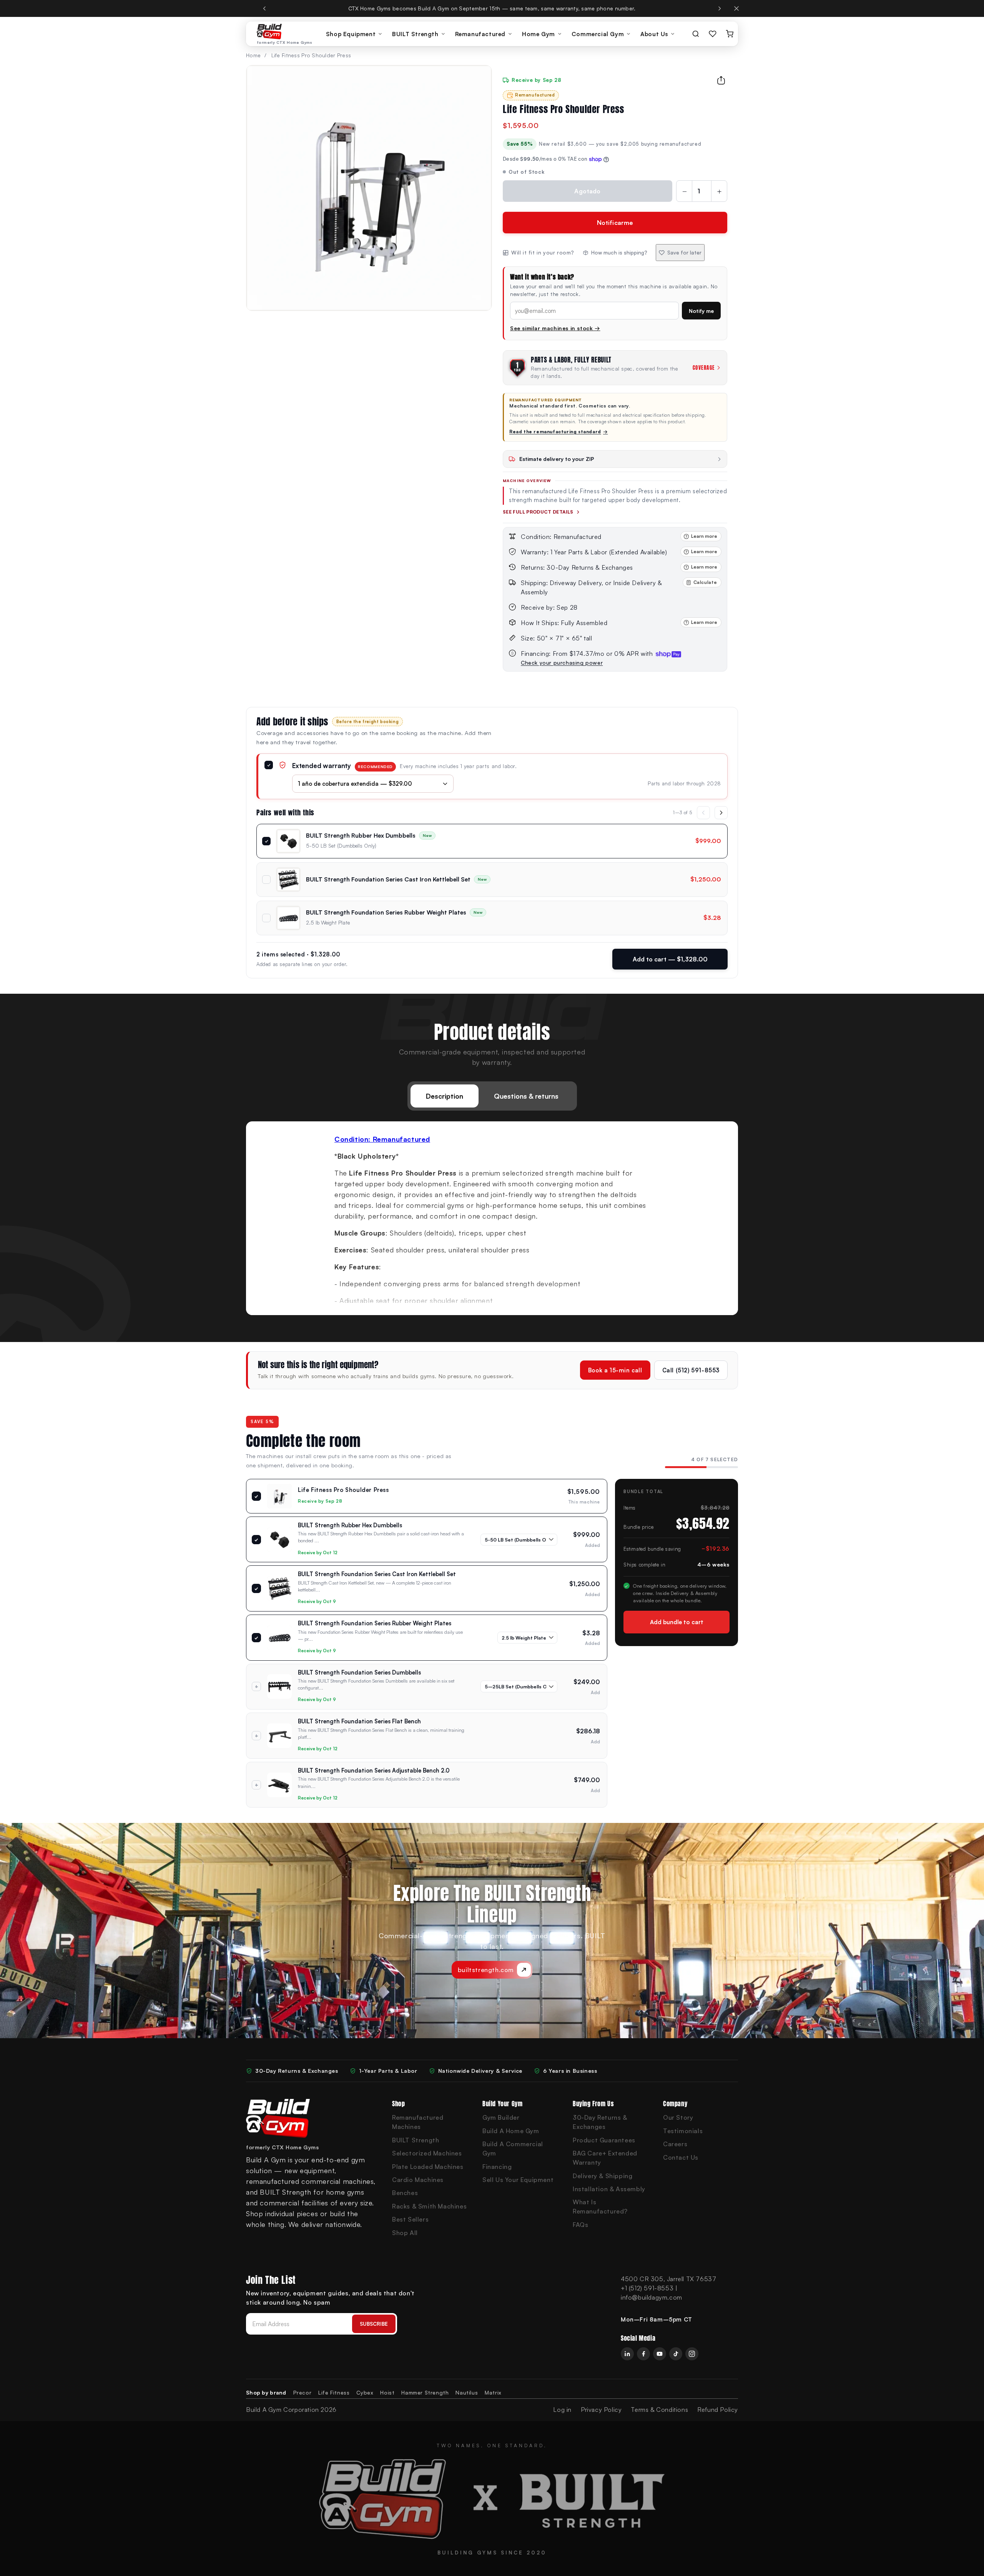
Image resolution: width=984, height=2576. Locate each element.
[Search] (696, 34)
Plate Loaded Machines (428, 2167)
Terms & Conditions (659, 2410)
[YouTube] (660, 2354)
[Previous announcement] (264, 8)
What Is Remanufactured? (600, 2207)
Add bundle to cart (677, 1622)
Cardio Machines (418, 2180)
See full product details (538, 512)
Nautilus (467, 2392)
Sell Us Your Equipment (518, 2180)
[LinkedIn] (627, 2354)
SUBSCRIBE (374, 2324)
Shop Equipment (351, 34)
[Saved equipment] (713, 34)
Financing (497, 2167)
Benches (405, 2193)
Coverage (704, 368)
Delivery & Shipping (603, 2176)
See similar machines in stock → (555, 328)
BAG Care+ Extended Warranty (605, 2158)
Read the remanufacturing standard (558, 432)
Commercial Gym (598, 34)
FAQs (580, 2225)
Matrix (493, 2392)
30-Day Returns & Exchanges (600, 2122)
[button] (615, 587)
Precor (303, 2392)
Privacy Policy (601, 2410)
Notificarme (615, 223)
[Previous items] (703, 813)
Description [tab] (445, 1096)
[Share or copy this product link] (721, 80)
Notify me (701, 311)
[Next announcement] (720, 8)
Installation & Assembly (609, 2189)
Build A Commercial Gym (513, 2149)
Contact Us (681, 2157)
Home (253, 55)
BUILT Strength (415, 34)
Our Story (678, 2117)
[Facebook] (643, 2354)
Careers (675, 2144)
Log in (562, 2410)
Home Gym (539, 34)
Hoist (387, 2392)
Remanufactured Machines (418, 2122)
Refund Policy (718, 2410)
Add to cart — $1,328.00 (670, 959)
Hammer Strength (425, 2392)
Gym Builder (501, 2117)
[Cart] (730, 34)
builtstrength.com (486, 1970)
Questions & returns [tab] (526, 1096)
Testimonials (683, 2131)
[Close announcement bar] (736, 8)
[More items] (721, 813)
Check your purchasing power (562, 663)
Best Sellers (410, 2219)
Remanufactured (480, 34)
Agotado (587, 191)
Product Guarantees (604, 2140)
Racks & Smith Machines (429, 2206)
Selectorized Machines (427, 2153)
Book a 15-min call (615, 1370)
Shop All (405, 2233)
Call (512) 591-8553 (691, 1370)
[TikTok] (676, 2354)
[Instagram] (692, 2354)
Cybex (365, 2392)
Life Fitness (334, 2392)
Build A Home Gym (511, 2131)
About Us (654, 34)
